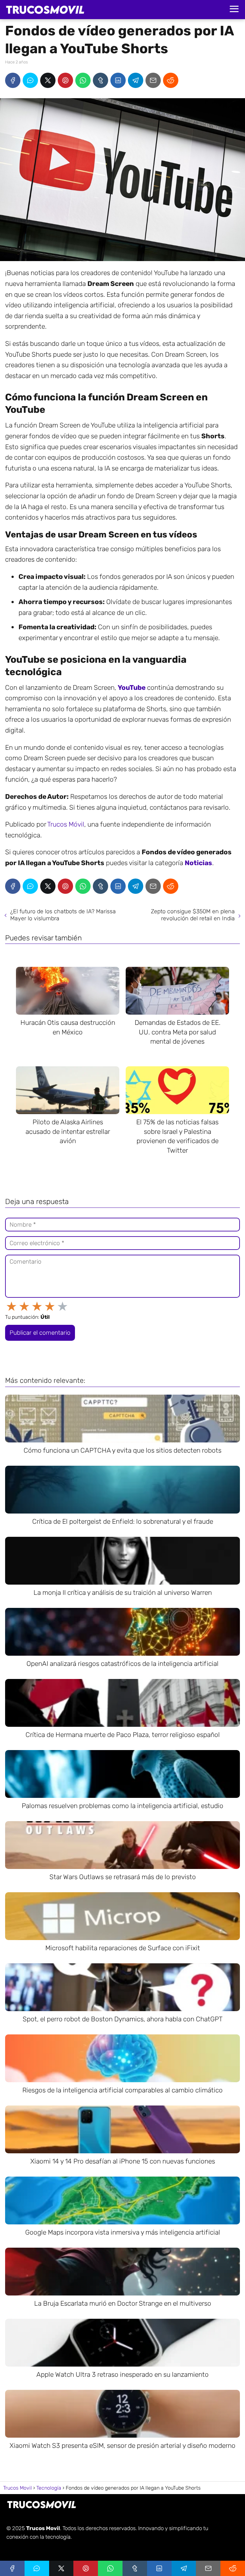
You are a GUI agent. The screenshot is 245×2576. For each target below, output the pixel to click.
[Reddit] (171, 80)
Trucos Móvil (66, 824)
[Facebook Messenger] (30, 80)
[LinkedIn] (118, 80)
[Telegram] (136, 80)
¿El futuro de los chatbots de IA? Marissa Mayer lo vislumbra (63, 915)
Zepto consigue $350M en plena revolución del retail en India (193, 915)
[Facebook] (13, 80)
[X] (48, 80)
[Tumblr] (100, 80)
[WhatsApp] (83, 80)
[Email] (153, 80)
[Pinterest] (65, 80)
